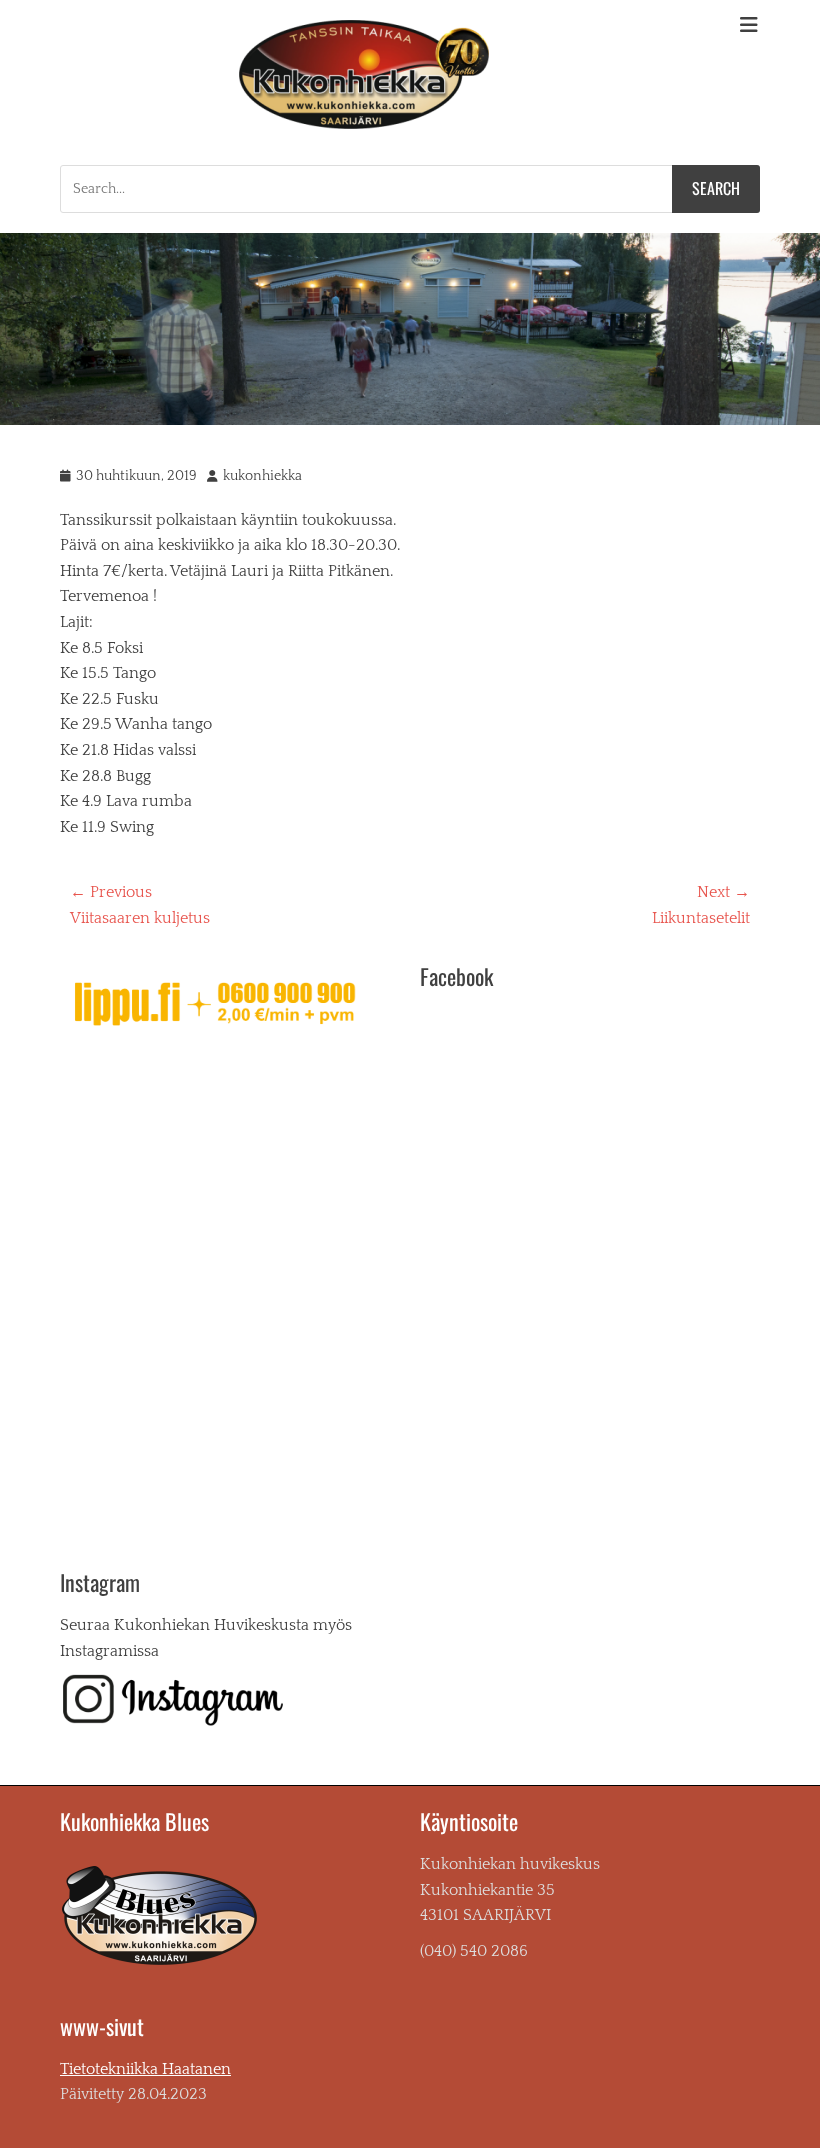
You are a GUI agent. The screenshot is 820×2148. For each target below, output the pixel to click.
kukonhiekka (262, 476)
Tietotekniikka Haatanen (145, 2069)
